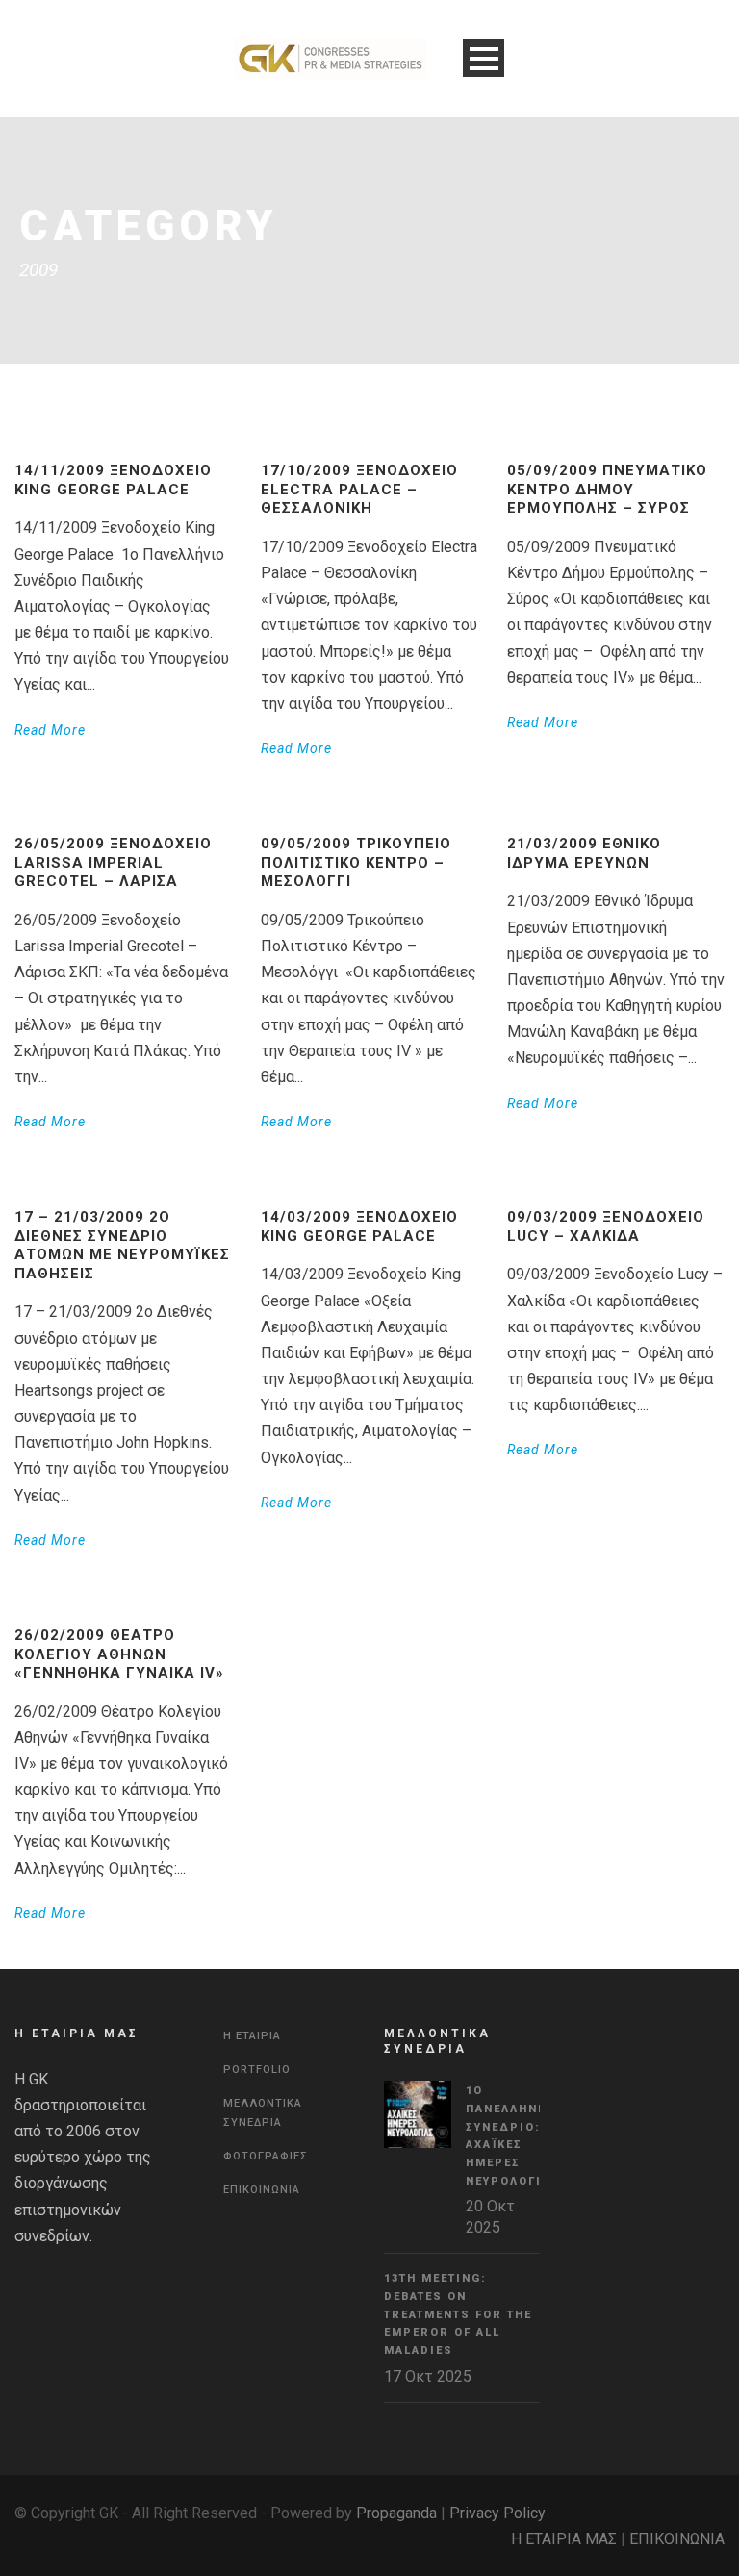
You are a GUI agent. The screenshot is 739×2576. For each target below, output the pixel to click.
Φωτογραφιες (266, 2156)
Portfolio (257, 2070)
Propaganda (396, 2513)
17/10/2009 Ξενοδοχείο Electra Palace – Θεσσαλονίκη (359, 489)
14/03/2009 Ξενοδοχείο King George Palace (359, 1226)
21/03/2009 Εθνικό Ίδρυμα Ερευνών (584, 853)
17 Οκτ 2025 (428, 2376)
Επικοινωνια (262, 2190)
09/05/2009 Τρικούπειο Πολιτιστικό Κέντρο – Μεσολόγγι (356, 862)
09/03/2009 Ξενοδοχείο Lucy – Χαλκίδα (606, 1226)
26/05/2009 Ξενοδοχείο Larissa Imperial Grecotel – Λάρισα (113, 862)
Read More (50, 730)
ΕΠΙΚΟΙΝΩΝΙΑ (677, 2539)
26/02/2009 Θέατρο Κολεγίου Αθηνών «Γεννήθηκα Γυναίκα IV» (119, 1654)
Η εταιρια (252, 2036)
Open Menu (484, 58)
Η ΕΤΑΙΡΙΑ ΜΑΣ (564, 2539)
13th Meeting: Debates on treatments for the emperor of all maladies (458, 2314)
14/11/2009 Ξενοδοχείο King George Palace (113, 480)
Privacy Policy (497, 2513)
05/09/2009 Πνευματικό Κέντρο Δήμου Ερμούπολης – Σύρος (607, 489)
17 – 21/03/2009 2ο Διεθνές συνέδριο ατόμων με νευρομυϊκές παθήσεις (122, 1245)
